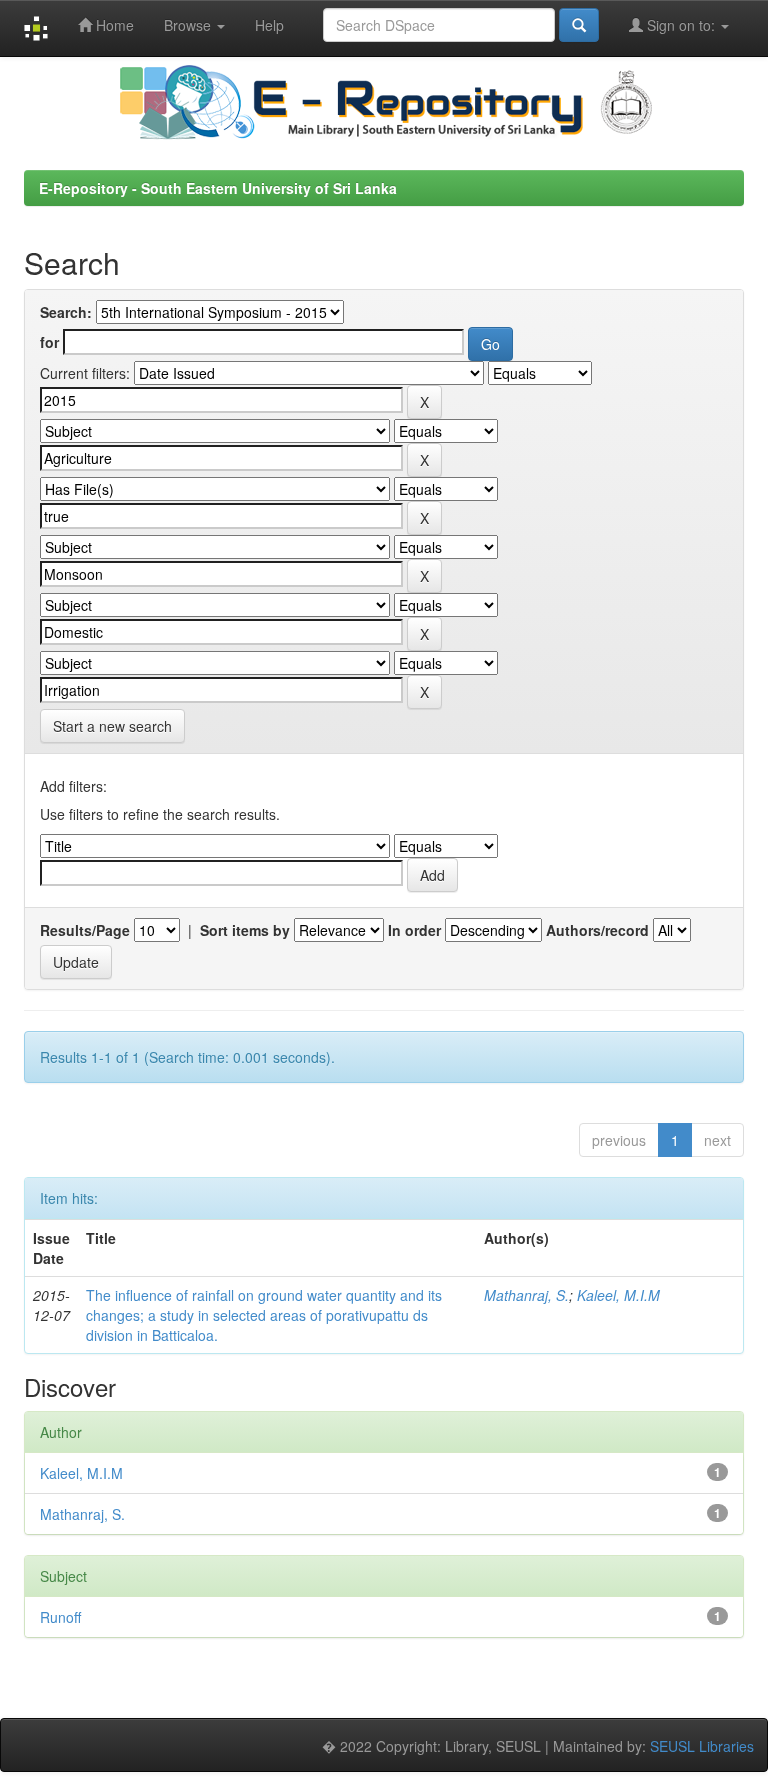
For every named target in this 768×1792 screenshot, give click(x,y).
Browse (189, 25)
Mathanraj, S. (526, 1295)
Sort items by (245, 930)
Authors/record (597, 930)
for (49, 342)
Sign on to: (681, 25)
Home (113, 25)
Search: (66, 312)
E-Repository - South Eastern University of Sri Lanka (218, 188)
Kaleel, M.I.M (618, 1295)
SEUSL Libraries (702, 1746)
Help (269, 25)
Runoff (60, 1617)
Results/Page (85, 930)
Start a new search (112, 726)
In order (414, 930)
